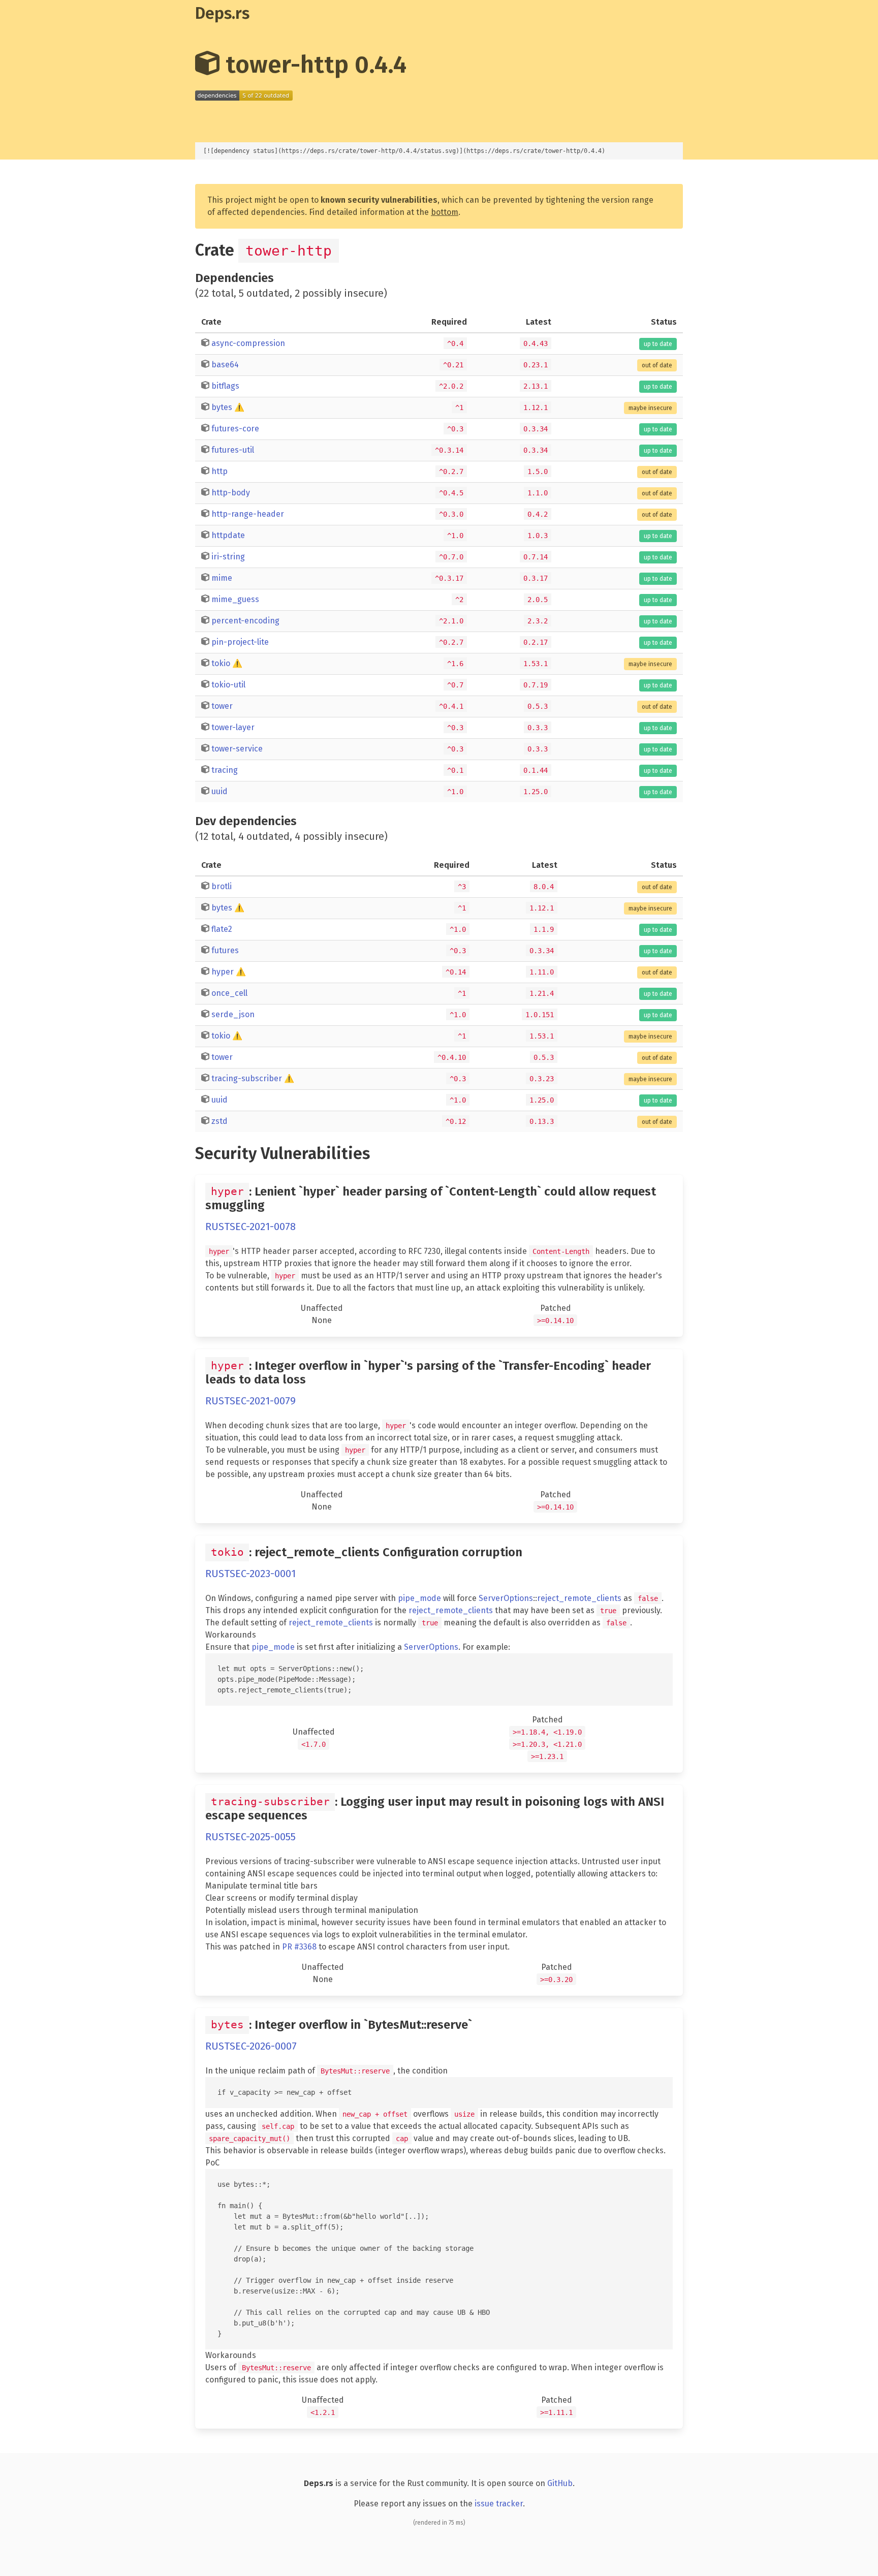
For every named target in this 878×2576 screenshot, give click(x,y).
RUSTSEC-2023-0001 (250, 1574)
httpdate (228, 535)
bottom (445, 212)
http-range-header (248, 514)
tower (222, 706)
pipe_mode (419, 1598)
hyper (223, 972)
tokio (221, 663)
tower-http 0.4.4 (313, 65)
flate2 (222, 929)
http (219, 471)
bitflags (225, 386)
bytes (222, 407)
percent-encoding (245, 621)
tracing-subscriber (247, 1078)
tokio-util (228, 685)
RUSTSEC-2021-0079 (250, 1401)
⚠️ (239, 407)
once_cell (229, 993)
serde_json (233, 1014)
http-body (231, 493)
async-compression (248, 343)
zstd (219, 1121)
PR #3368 (299, 1947)
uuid (219, 791)
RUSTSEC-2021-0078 (250, 1227)
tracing (225, 770)
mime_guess (235, 599)
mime (222, 578)
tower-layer (233, 727)
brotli (222, 886)
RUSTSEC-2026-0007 (251, 2046)
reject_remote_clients (579, 1598)
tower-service (237, 749)
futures (225, 950)
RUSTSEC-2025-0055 (250, 1837)
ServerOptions (506, 1598)
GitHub (560, 2483)
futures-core (235, 429)
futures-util (233, 450)
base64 (225, 365)
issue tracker (499, 2504)
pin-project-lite (240, 642)
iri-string (228, 557)
